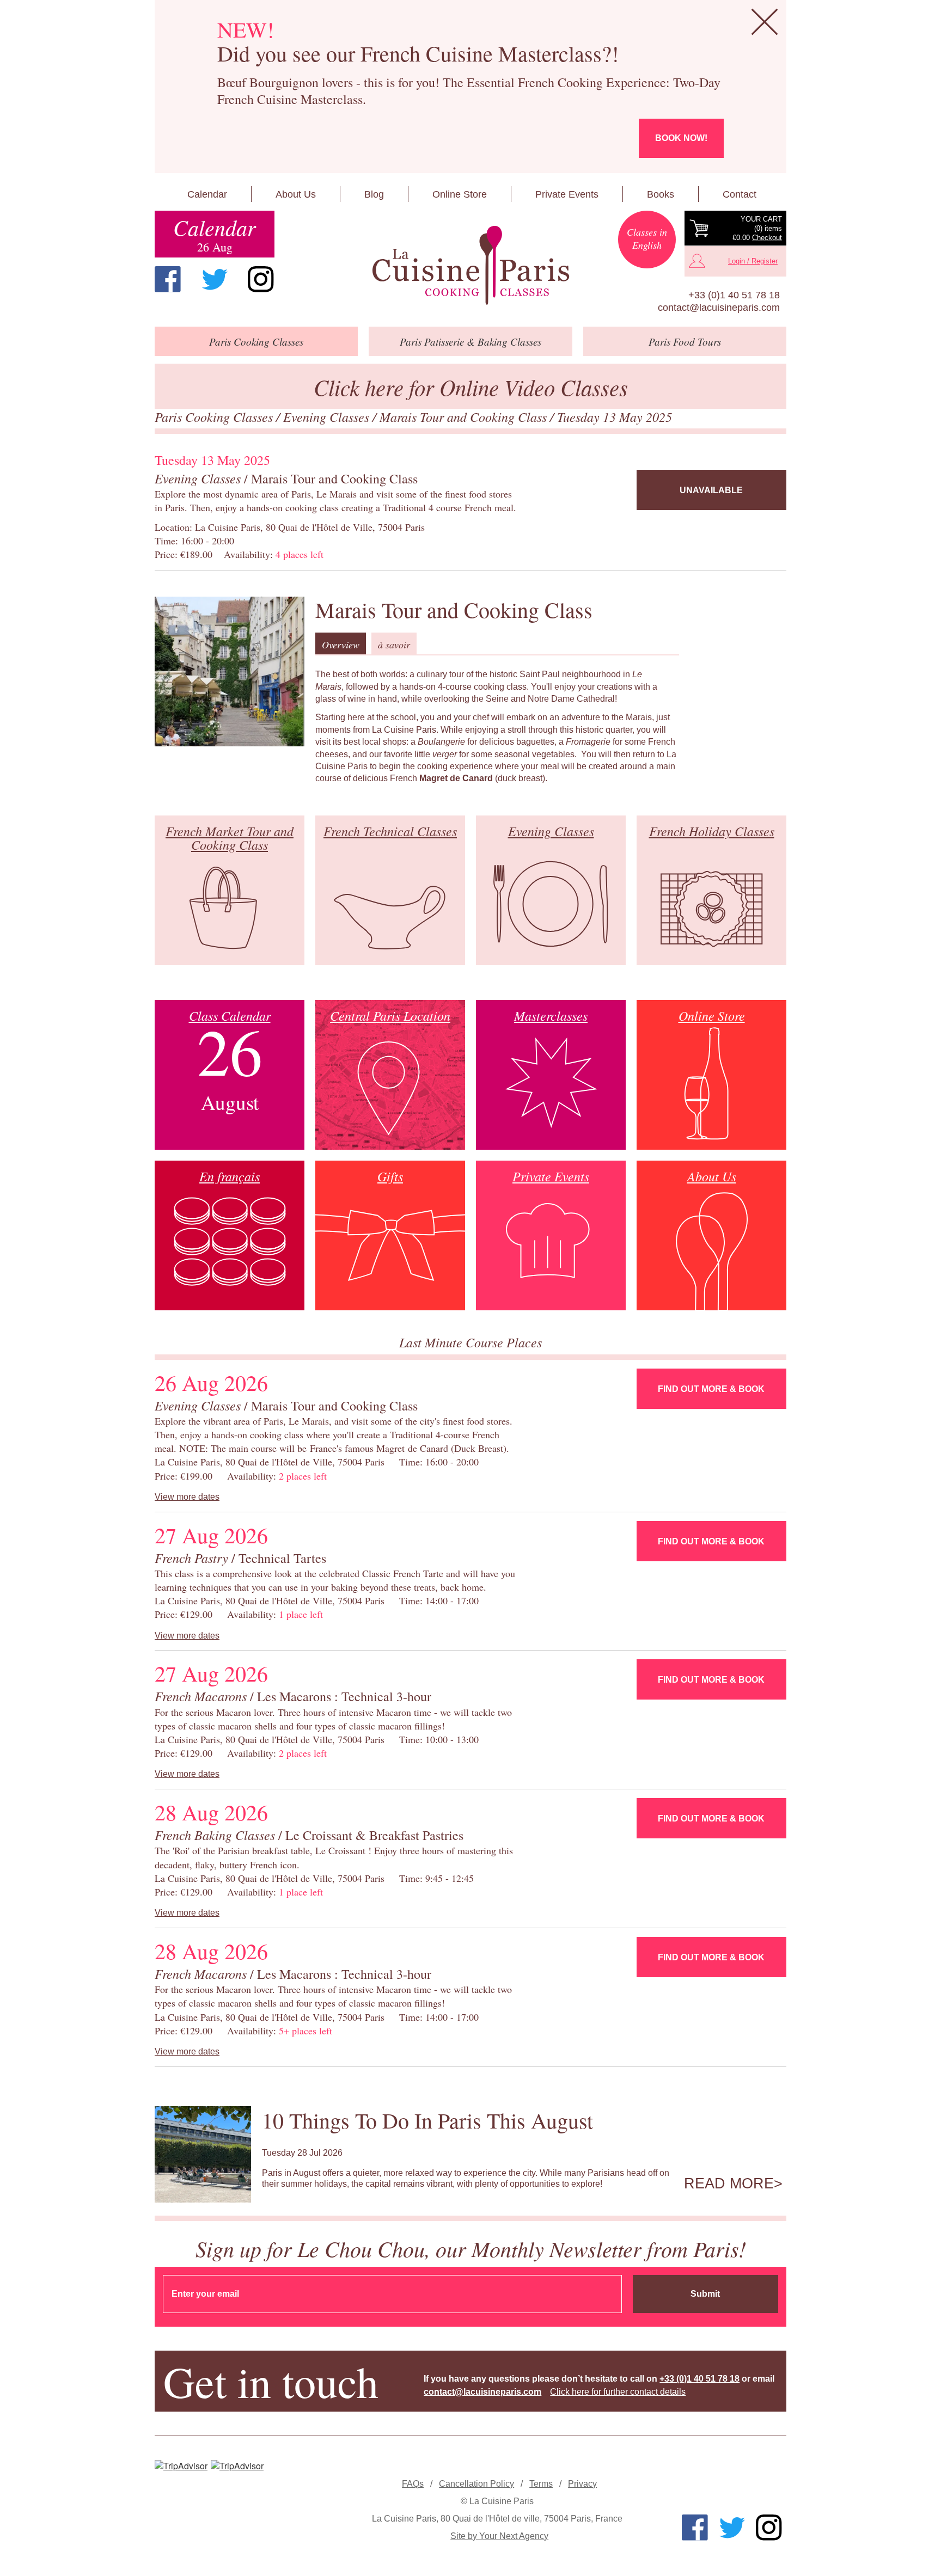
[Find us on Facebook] (168, 279)
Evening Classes (328, 416)
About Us (296, 194)
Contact (740, 194)
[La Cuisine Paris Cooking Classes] (470, 266)
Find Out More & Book (711, 1389)
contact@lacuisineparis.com (719, 308)
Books (661, 194)
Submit (705, 2294)
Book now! (681, 138)
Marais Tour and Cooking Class (465, 416)
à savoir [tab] (394, 645)
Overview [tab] (341, 645)
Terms (541, 2484)
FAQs (413, 2484)
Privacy (582, 2484)
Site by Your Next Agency (499, 2536)
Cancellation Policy (476, 2484)
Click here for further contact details (618, 2392)
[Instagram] (261, 279)
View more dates (187, 1497)
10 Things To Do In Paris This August (427, 2120)
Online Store (460, 194)
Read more (729, 2184)
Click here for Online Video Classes (471, 387)
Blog (374, 194)
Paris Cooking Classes (215, 416)
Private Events (567, 194)
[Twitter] (215, 279)
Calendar (207, 194)
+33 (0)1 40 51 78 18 (734, 295)
